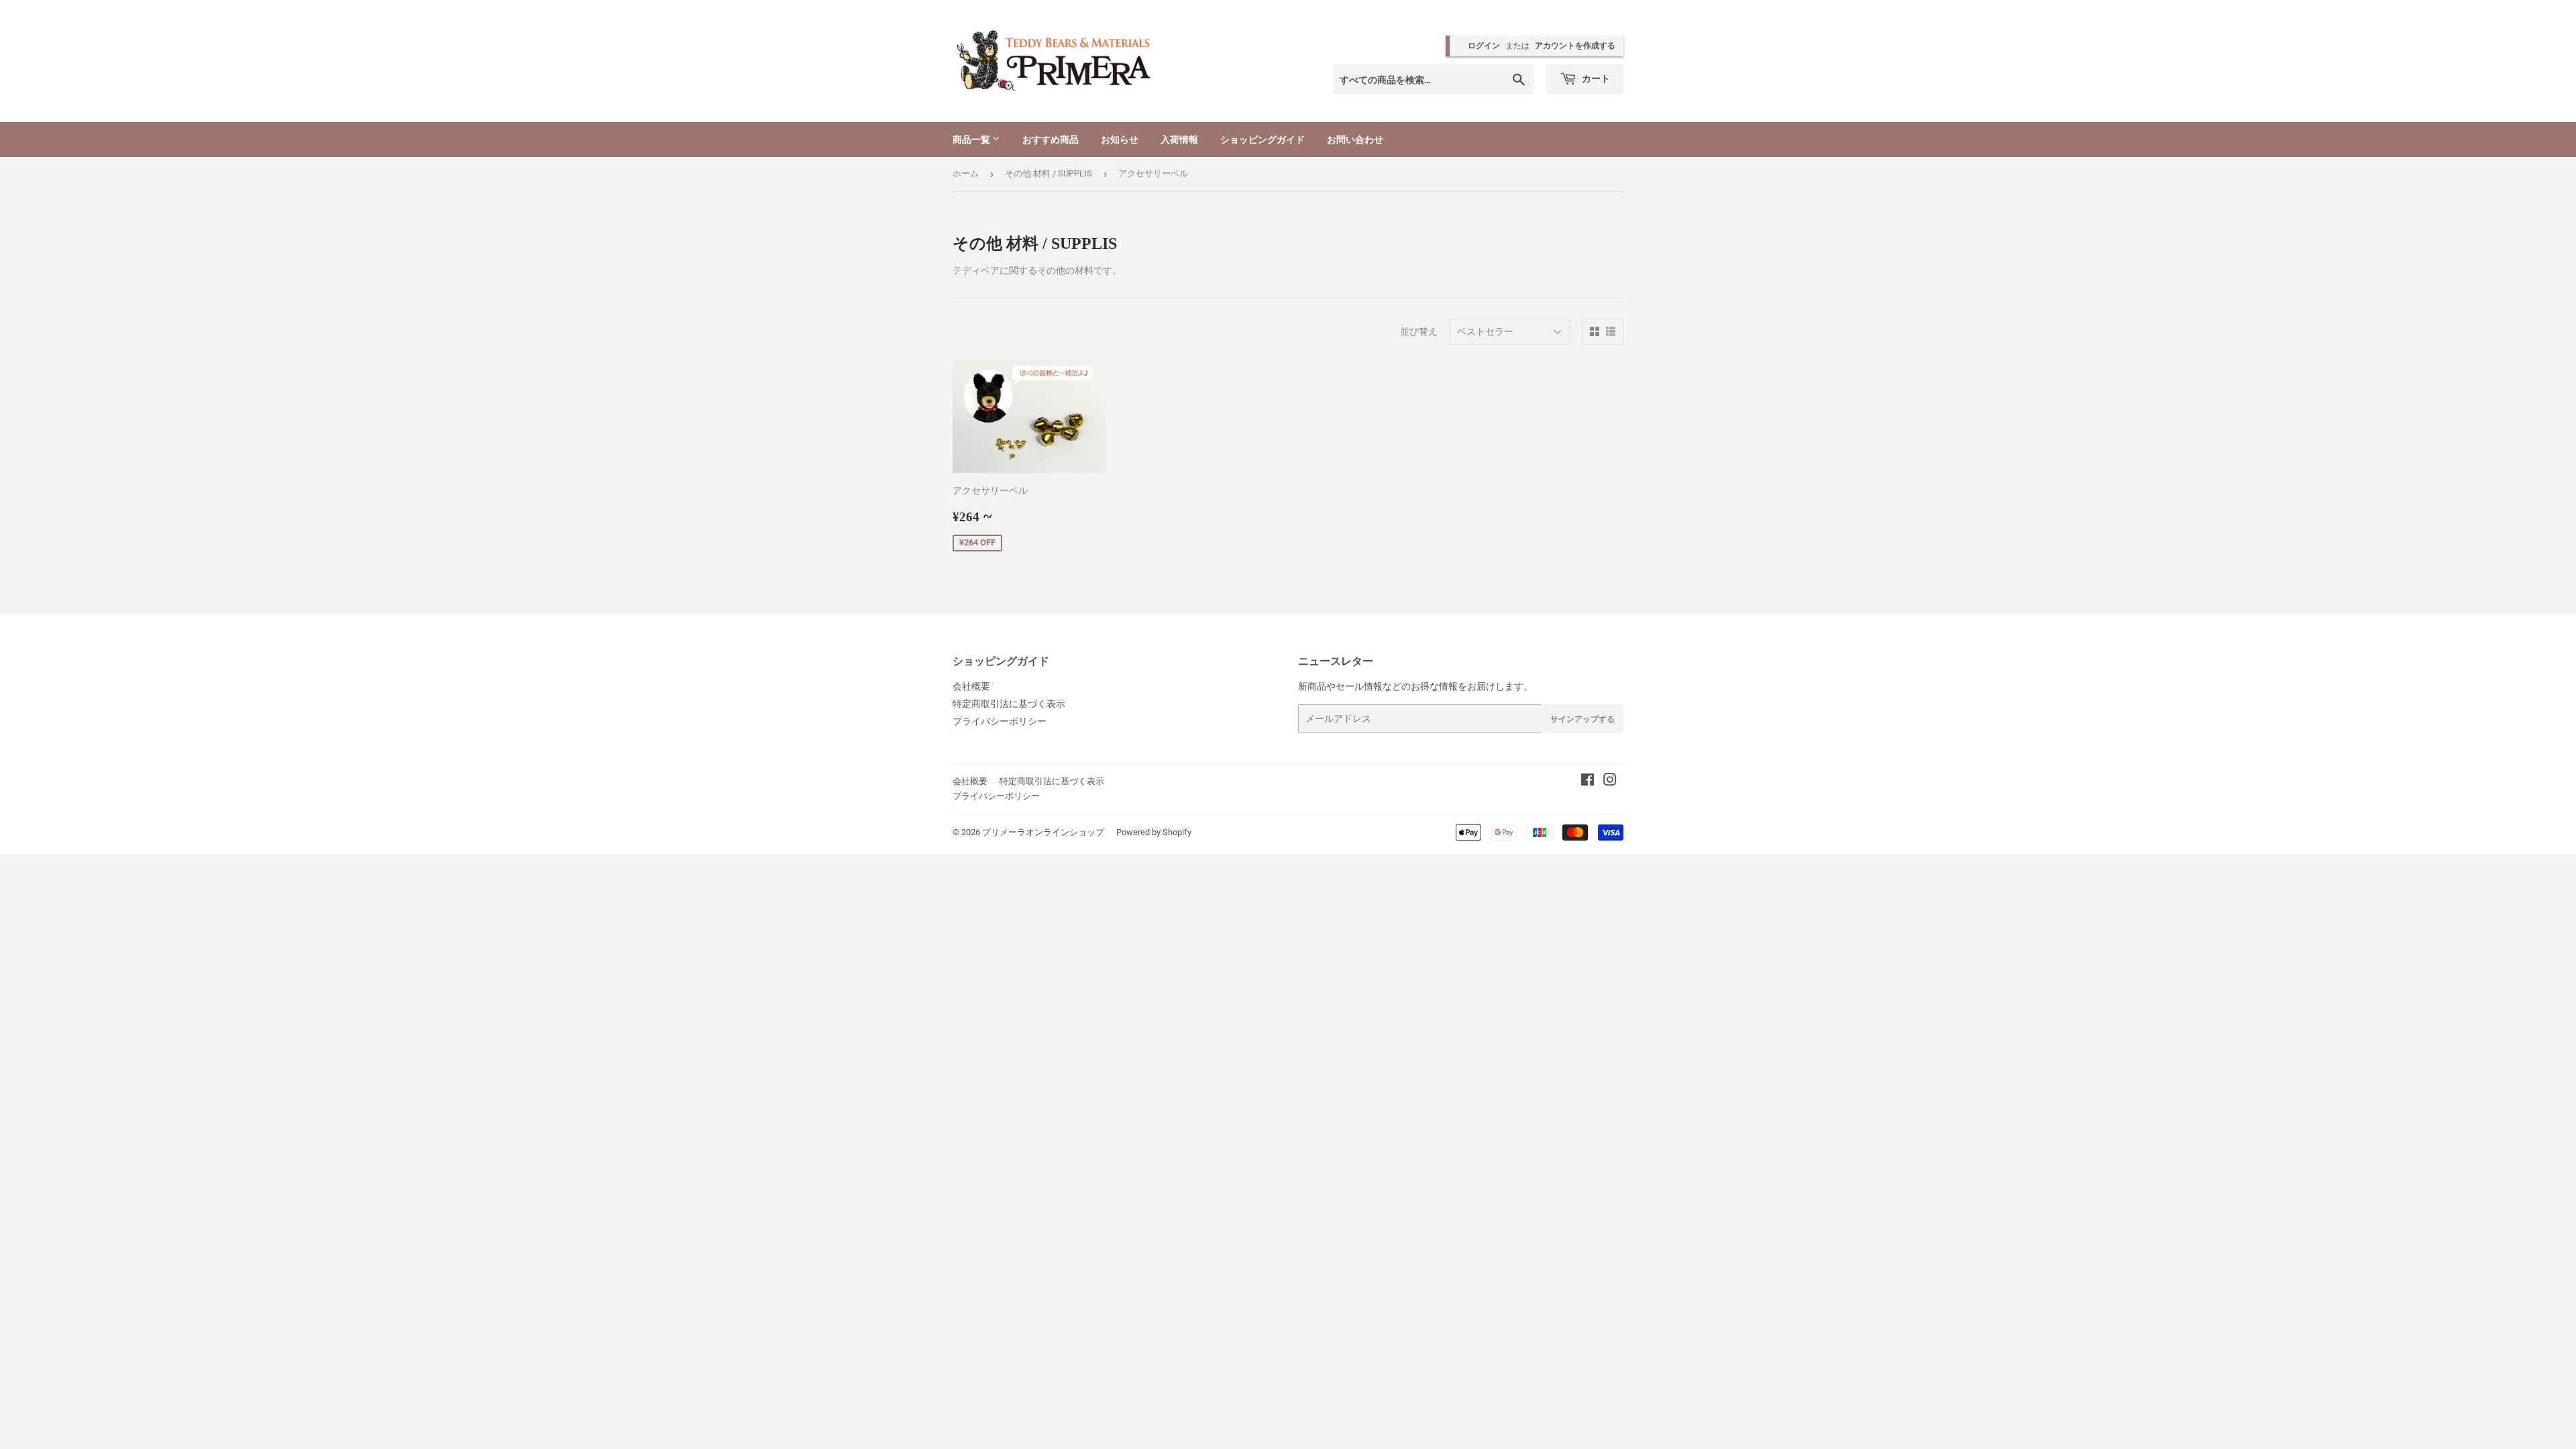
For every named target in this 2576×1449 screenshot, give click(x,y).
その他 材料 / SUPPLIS (1049, 173)
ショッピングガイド (1263, 139)
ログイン (1484, 46)
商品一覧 (972, 139)
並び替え (1419, 331)
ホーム (966, 173)
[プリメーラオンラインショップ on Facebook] (1588, 782)
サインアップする (1582, 719)
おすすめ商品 (1051, 139)
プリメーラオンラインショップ (1043, 832)
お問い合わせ (1355, 139)
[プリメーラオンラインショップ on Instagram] (1610, 782)
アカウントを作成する (1575, 46)
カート (1595, 78)
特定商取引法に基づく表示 (1009, 704)
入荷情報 (1179, 139)
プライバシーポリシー (1000, 721)
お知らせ (1120, 139)
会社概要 (971, 686)
